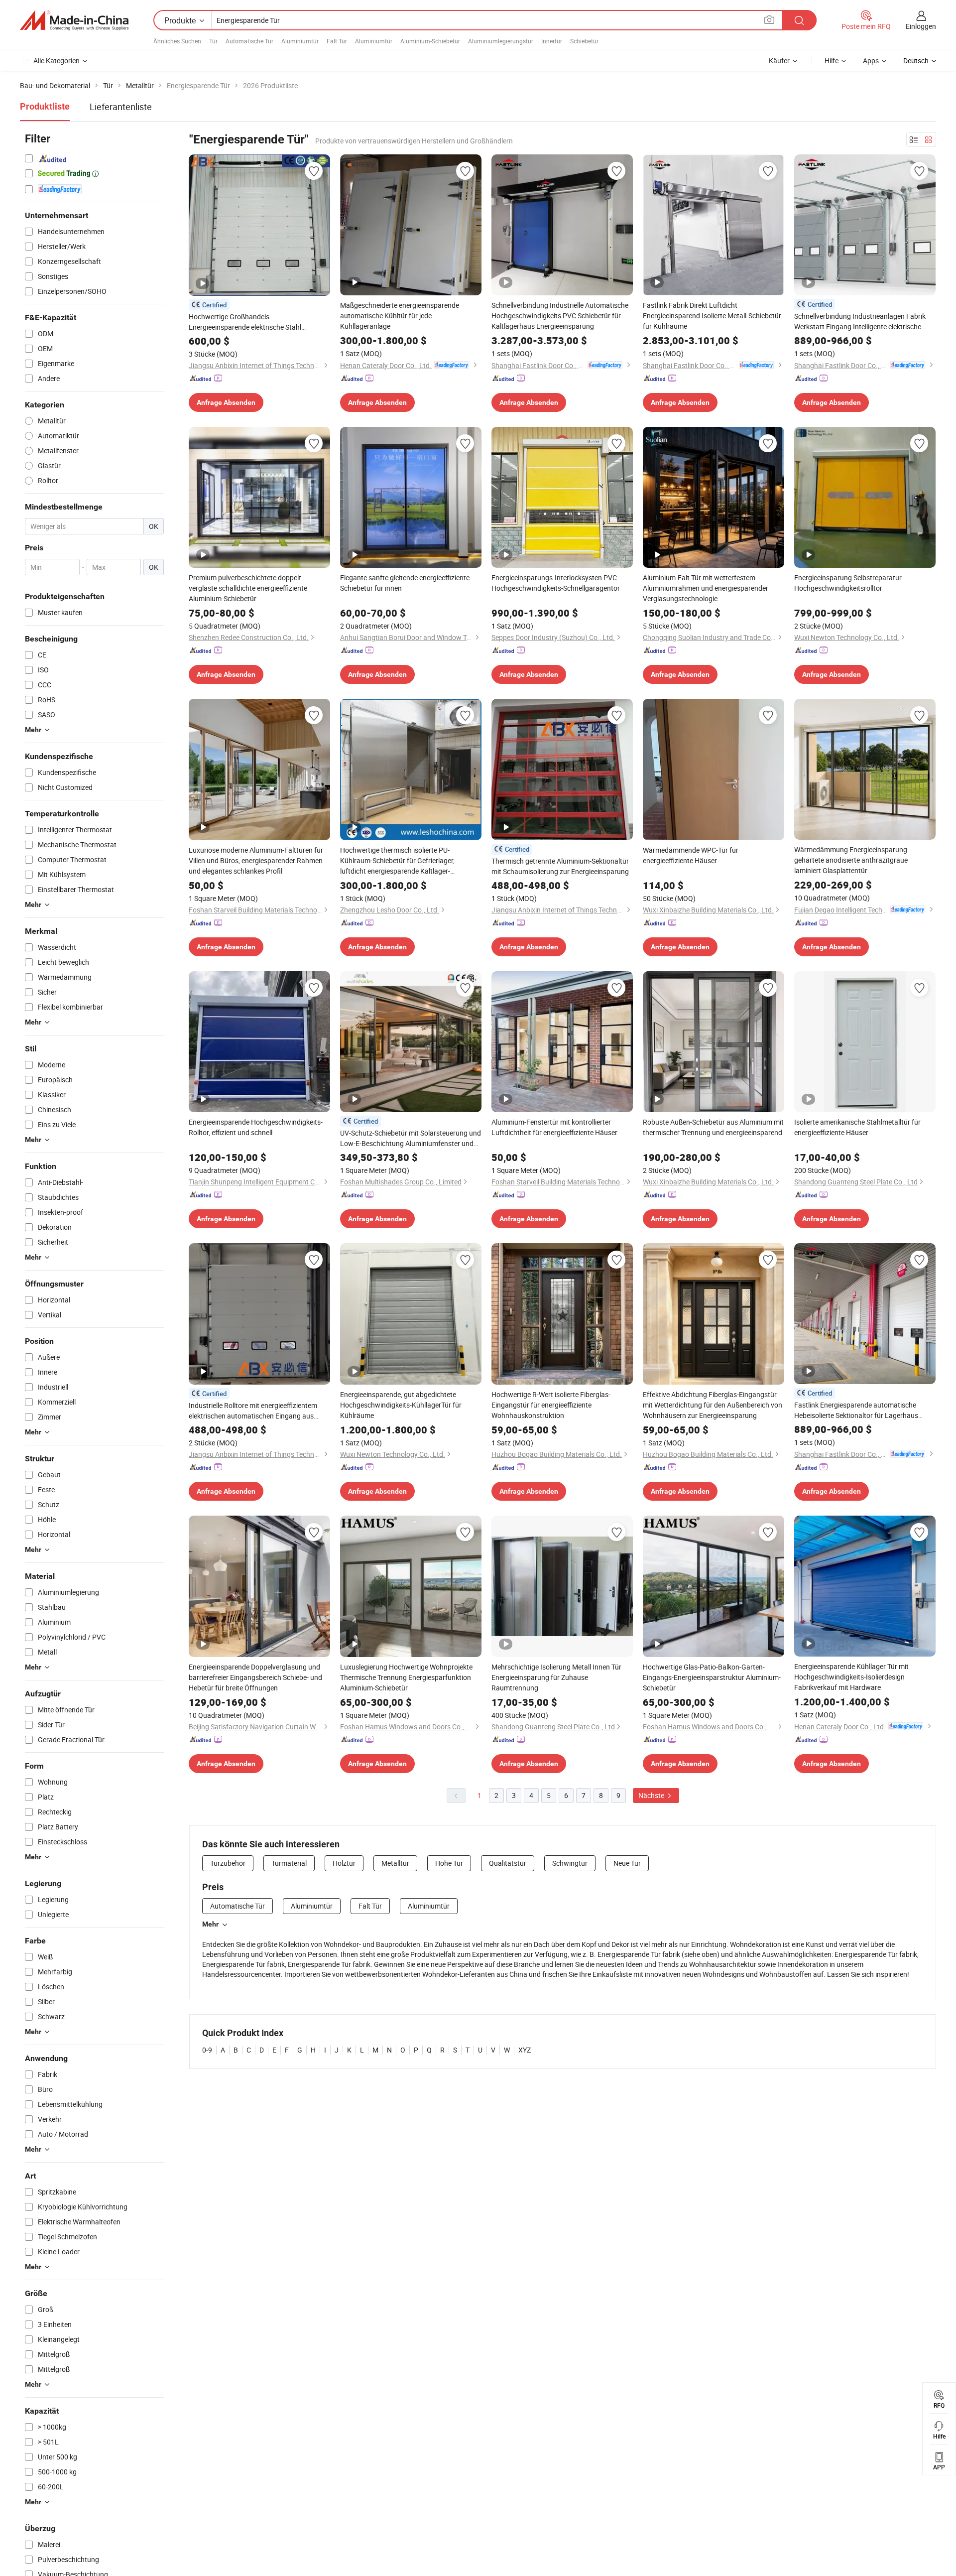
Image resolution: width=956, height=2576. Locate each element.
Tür (213, 41)
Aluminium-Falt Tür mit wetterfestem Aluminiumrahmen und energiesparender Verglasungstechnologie (706, 588)
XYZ (525, 2050)
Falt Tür (337, 41)
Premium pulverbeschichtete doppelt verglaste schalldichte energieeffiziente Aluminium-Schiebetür (248, 588)
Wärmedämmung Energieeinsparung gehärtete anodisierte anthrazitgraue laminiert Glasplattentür (851, 860)
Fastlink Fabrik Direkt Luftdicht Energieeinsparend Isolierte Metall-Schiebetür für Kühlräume (712, 316)
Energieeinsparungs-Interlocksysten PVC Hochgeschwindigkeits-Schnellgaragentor (556, 583)
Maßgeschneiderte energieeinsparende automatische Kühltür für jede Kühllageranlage (400, 316)
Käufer (779, 61)
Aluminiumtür (300, 41)
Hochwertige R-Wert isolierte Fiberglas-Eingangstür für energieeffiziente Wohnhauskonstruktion (551, 1405)
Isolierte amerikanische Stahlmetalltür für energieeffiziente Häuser (857, 1127)
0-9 (207, 2050)
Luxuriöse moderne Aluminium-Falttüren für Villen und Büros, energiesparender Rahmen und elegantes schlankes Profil (256, 860)
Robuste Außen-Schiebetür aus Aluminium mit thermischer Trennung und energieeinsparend (713, 1127)
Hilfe (832, 61)
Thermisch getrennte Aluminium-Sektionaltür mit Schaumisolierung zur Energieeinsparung (560, 866)
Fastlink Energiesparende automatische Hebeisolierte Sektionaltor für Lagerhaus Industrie (856, 1410)
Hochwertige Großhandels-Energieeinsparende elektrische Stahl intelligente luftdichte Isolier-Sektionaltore (252, 322)
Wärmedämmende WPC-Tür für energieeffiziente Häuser (691, 855)
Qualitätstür (508, 1863)
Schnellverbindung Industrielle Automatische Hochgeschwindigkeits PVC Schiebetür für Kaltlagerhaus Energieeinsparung (560, 316)
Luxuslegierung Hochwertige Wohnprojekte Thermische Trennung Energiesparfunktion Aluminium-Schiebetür (406, 1677)
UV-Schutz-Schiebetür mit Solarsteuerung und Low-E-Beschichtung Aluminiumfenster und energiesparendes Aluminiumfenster (411, 1138)
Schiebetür (584, 41)
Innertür (552, 41)
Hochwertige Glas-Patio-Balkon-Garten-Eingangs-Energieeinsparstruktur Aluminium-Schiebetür (712, 1677)
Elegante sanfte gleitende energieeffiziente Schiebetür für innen (405, 583)
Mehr (210, 1924)
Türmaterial (289, 1863)
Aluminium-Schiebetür (430, 41)
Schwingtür (570, 1863)
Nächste (652, 1795)
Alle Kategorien (57, 61)
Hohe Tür (449, 1863)
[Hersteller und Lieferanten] (74, 20)
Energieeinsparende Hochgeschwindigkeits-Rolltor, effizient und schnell (256, 1127)
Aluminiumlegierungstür (501, 41)
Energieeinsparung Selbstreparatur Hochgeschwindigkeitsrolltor (848, 583)
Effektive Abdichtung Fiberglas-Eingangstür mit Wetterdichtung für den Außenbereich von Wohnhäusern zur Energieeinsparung (713, 1405)
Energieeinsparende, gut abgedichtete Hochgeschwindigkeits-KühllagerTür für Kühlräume (401, 1405)
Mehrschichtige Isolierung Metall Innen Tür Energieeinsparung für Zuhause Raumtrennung (556, 1677)
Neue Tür (627, 1863)
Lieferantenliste (121, 107)
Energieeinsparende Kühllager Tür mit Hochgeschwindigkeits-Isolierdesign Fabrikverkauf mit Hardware (851, 1677)
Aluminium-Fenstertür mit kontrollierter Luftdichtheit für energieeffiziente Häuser (554, 1127)
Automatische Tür (249, 41)
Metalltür (395, 1863)
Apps (871, 61)
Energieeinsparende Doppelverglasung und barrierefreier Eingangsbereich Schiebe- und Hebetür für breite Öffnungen (255, 1677)
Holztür (344, 1863)
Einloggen (921, 26)
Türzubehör (228, 1863)
